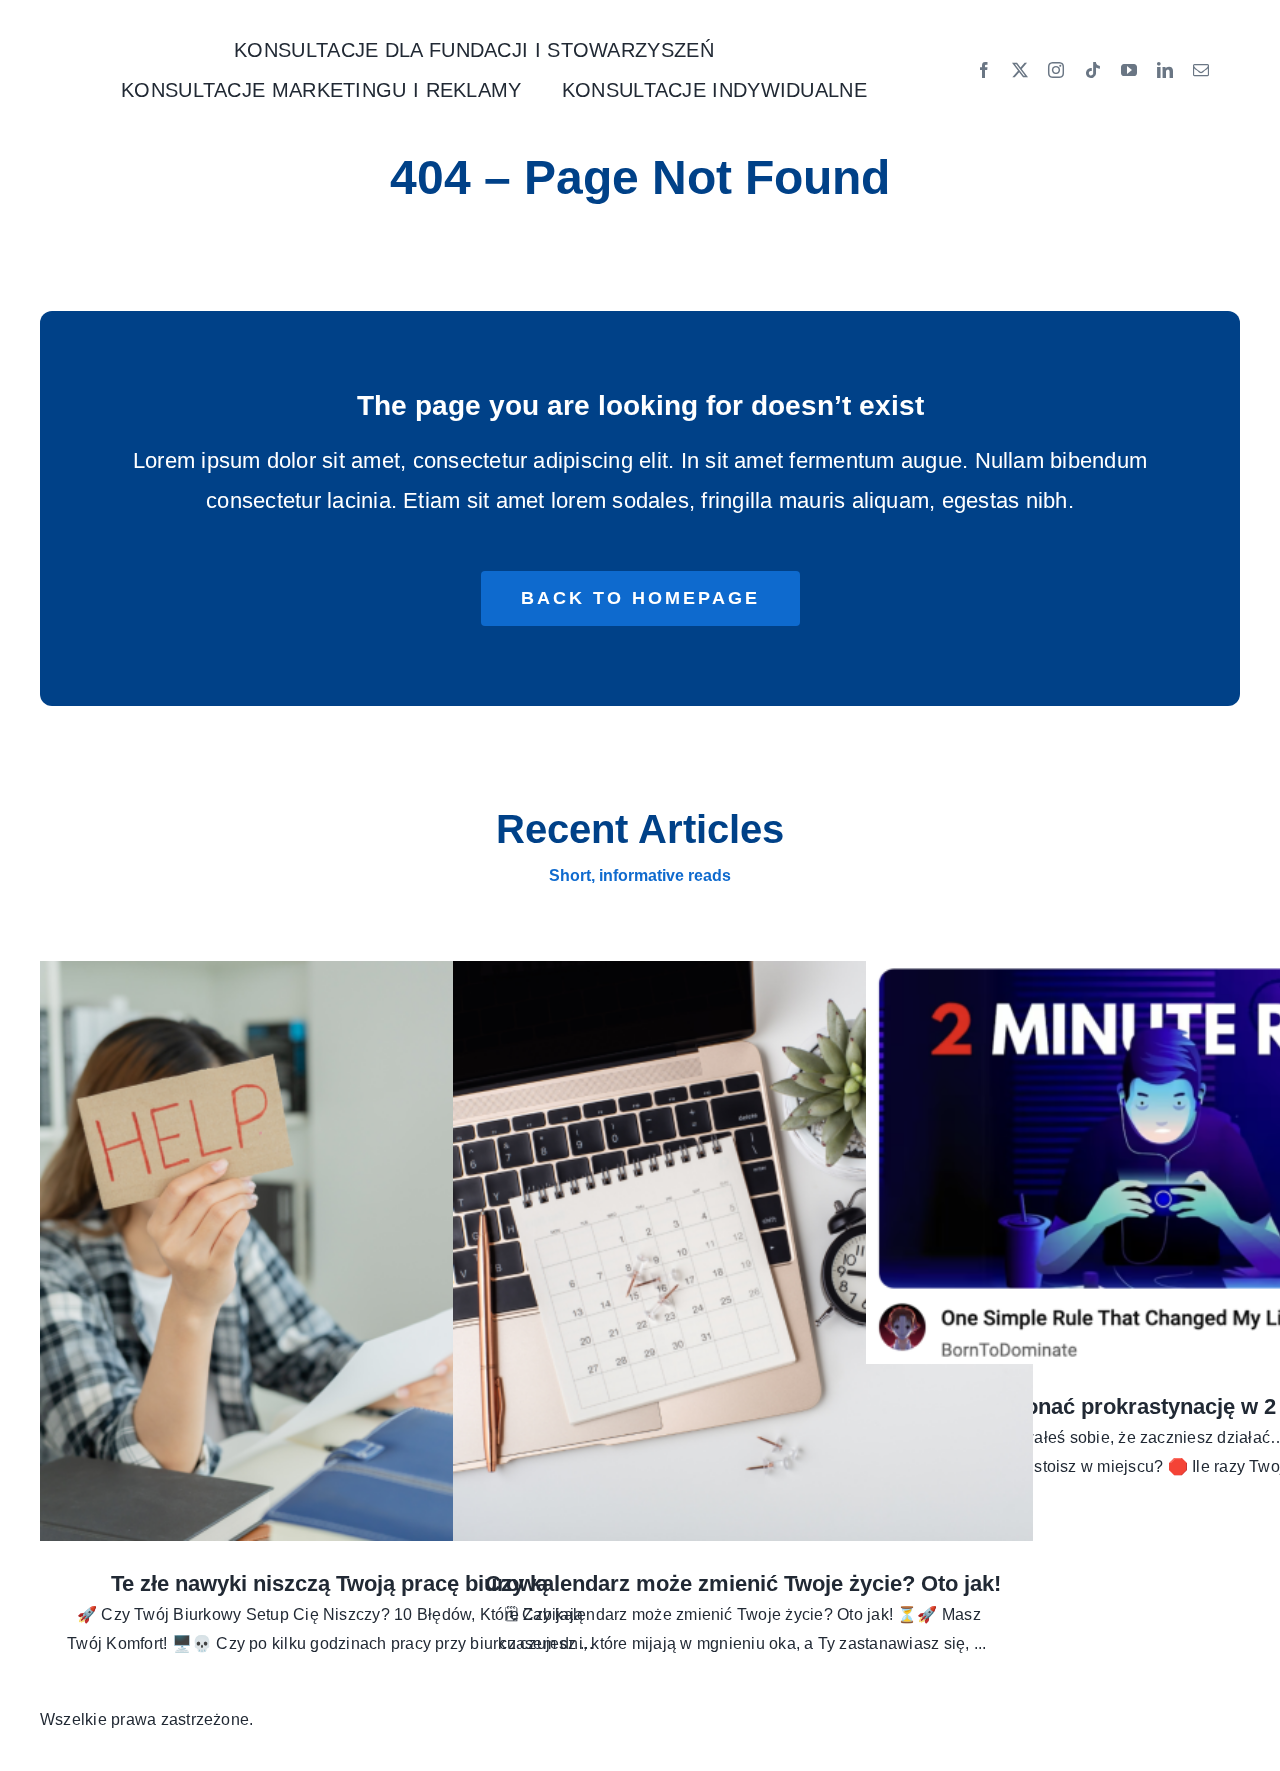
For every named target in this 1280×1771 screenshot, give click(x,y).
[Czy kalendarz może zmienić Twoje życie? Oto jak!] (743, 1251)
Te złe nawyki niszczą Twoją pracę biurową (329, 1583)
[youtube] (1129, 70)
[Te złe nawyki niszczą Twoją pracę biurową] (330, 1251)
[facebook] (984, 70)
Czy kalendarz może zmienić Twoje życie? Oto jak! (743, 1583)
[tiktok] (1093, 70)
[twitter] (1020, 70)
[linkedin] (1165, 70)
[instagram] (1056, 70)
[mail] (1201, 70)
